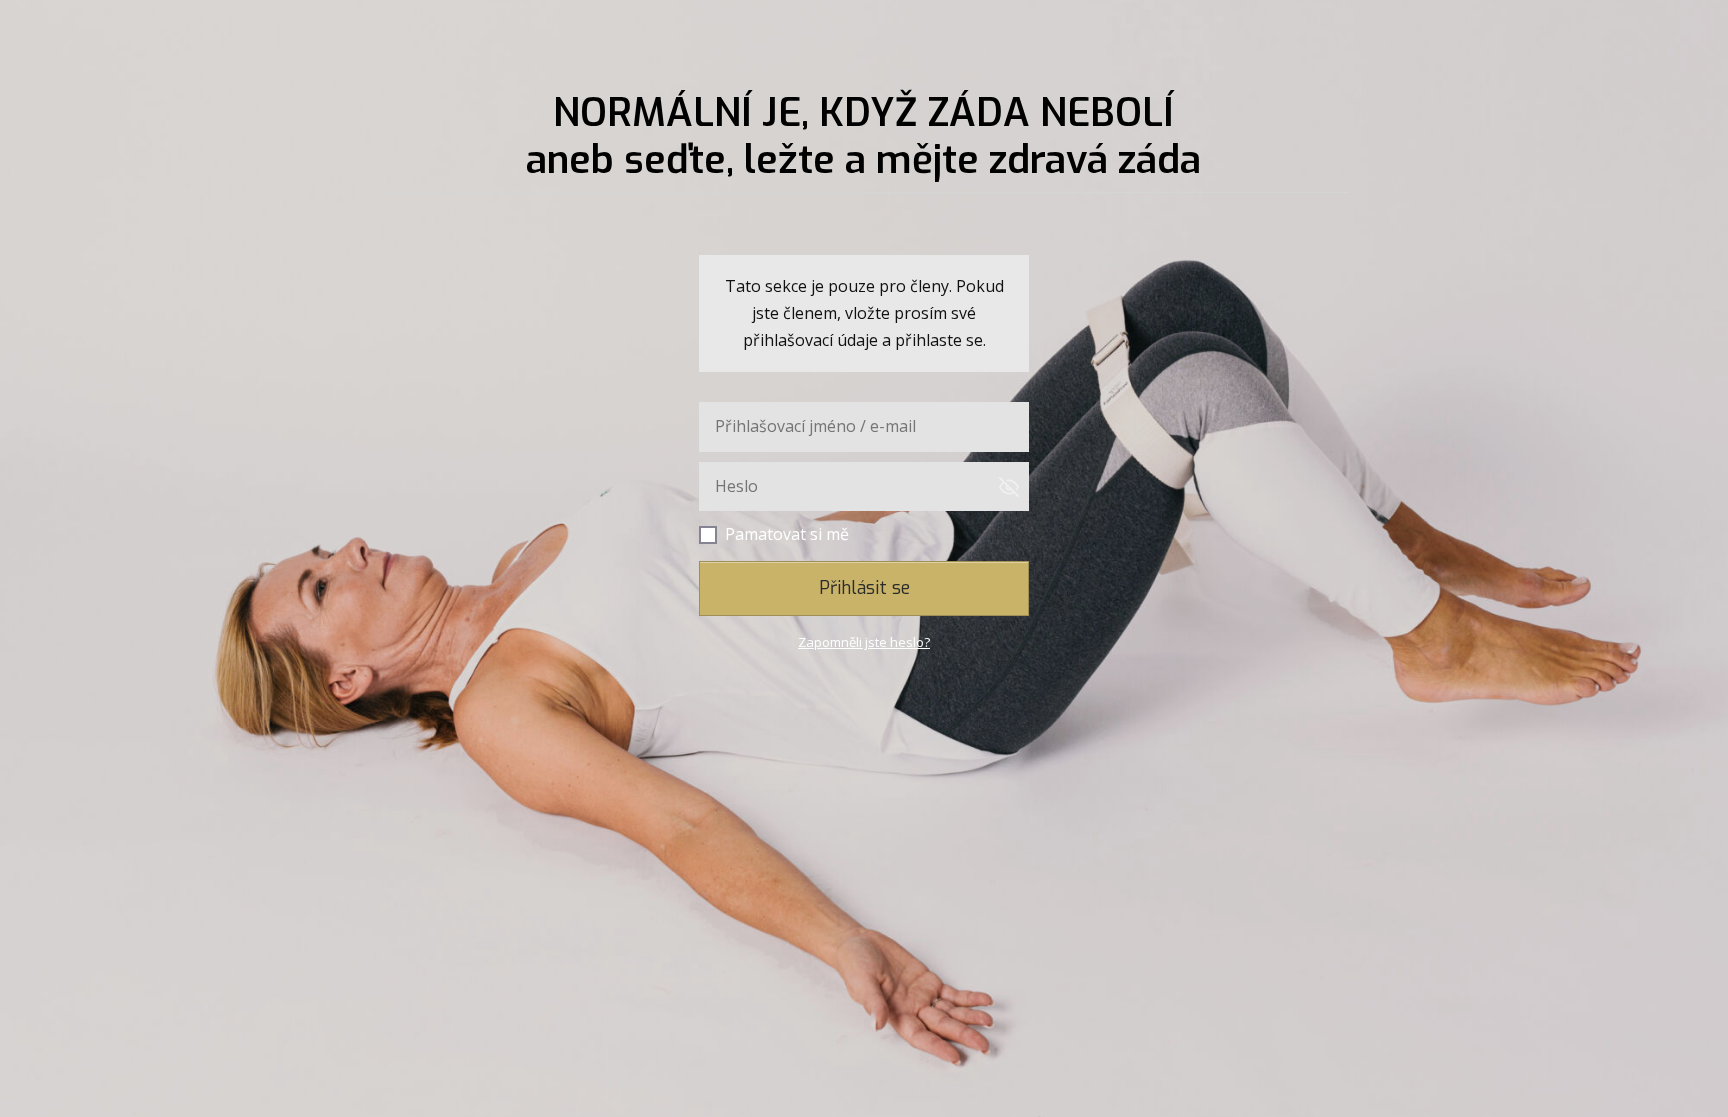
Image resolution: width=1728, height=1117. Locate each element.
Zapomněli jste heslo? (864, 642)
